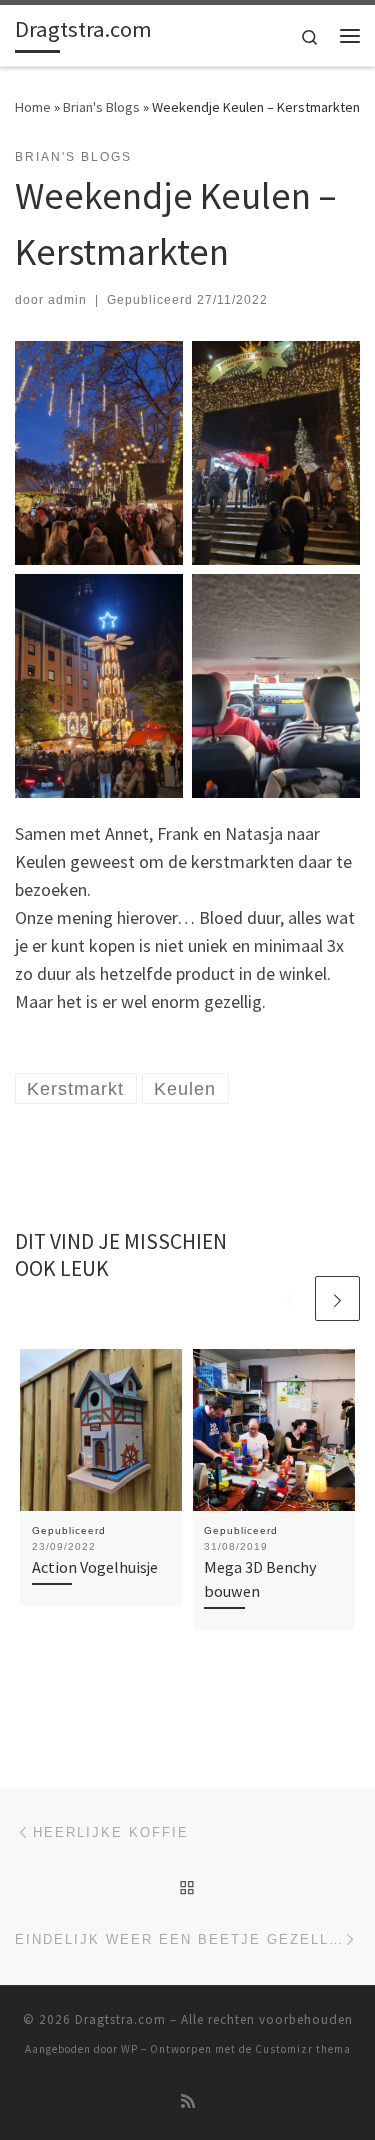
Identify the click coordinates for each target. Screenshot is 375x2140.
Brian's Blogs (101, 107)
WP (129, 2049)
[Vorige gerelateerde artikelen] (289, 1298)
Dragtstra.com (120, 2019)
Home (33, 107)
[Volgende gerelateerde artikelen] (337, 1298)
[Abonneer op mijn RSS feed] (188, 2101)
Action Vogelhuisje (95, 1567)
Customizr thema (303, 2049)
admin (67, 300)
